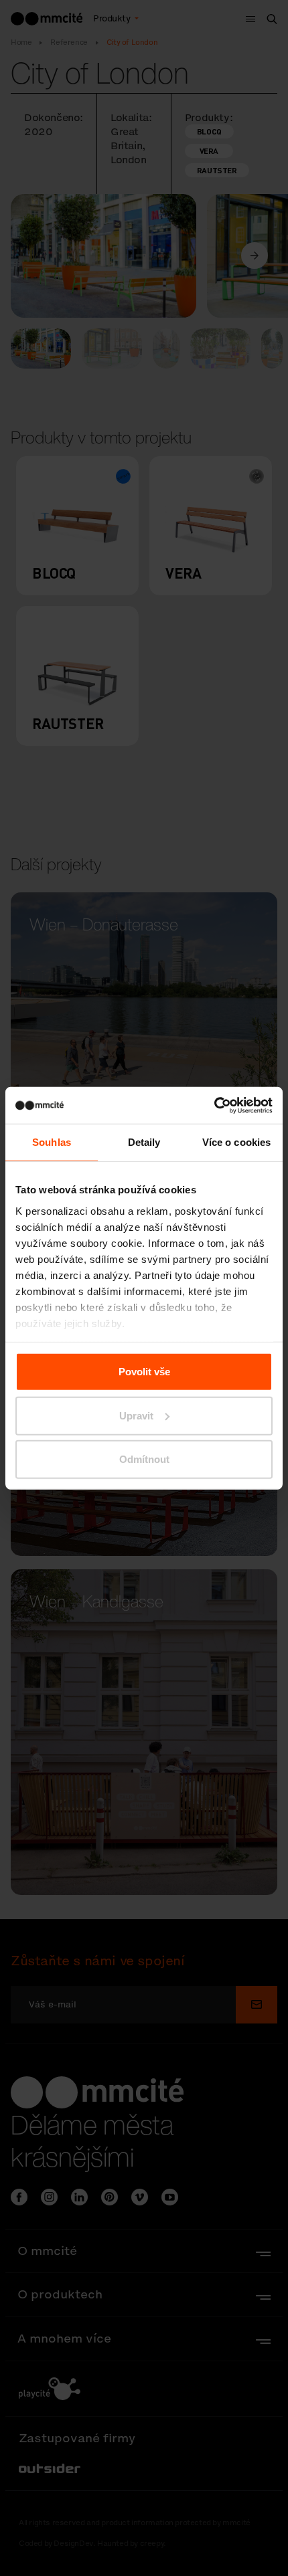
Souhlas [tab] (52, 1142)
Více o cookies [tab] (236, 1142)
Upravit (136, 1415)
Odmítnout (144, 1459)
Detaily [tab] (144, 1142)
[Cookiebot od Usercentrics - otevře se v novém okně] (214, 1105)
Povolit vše (144, 1372)
